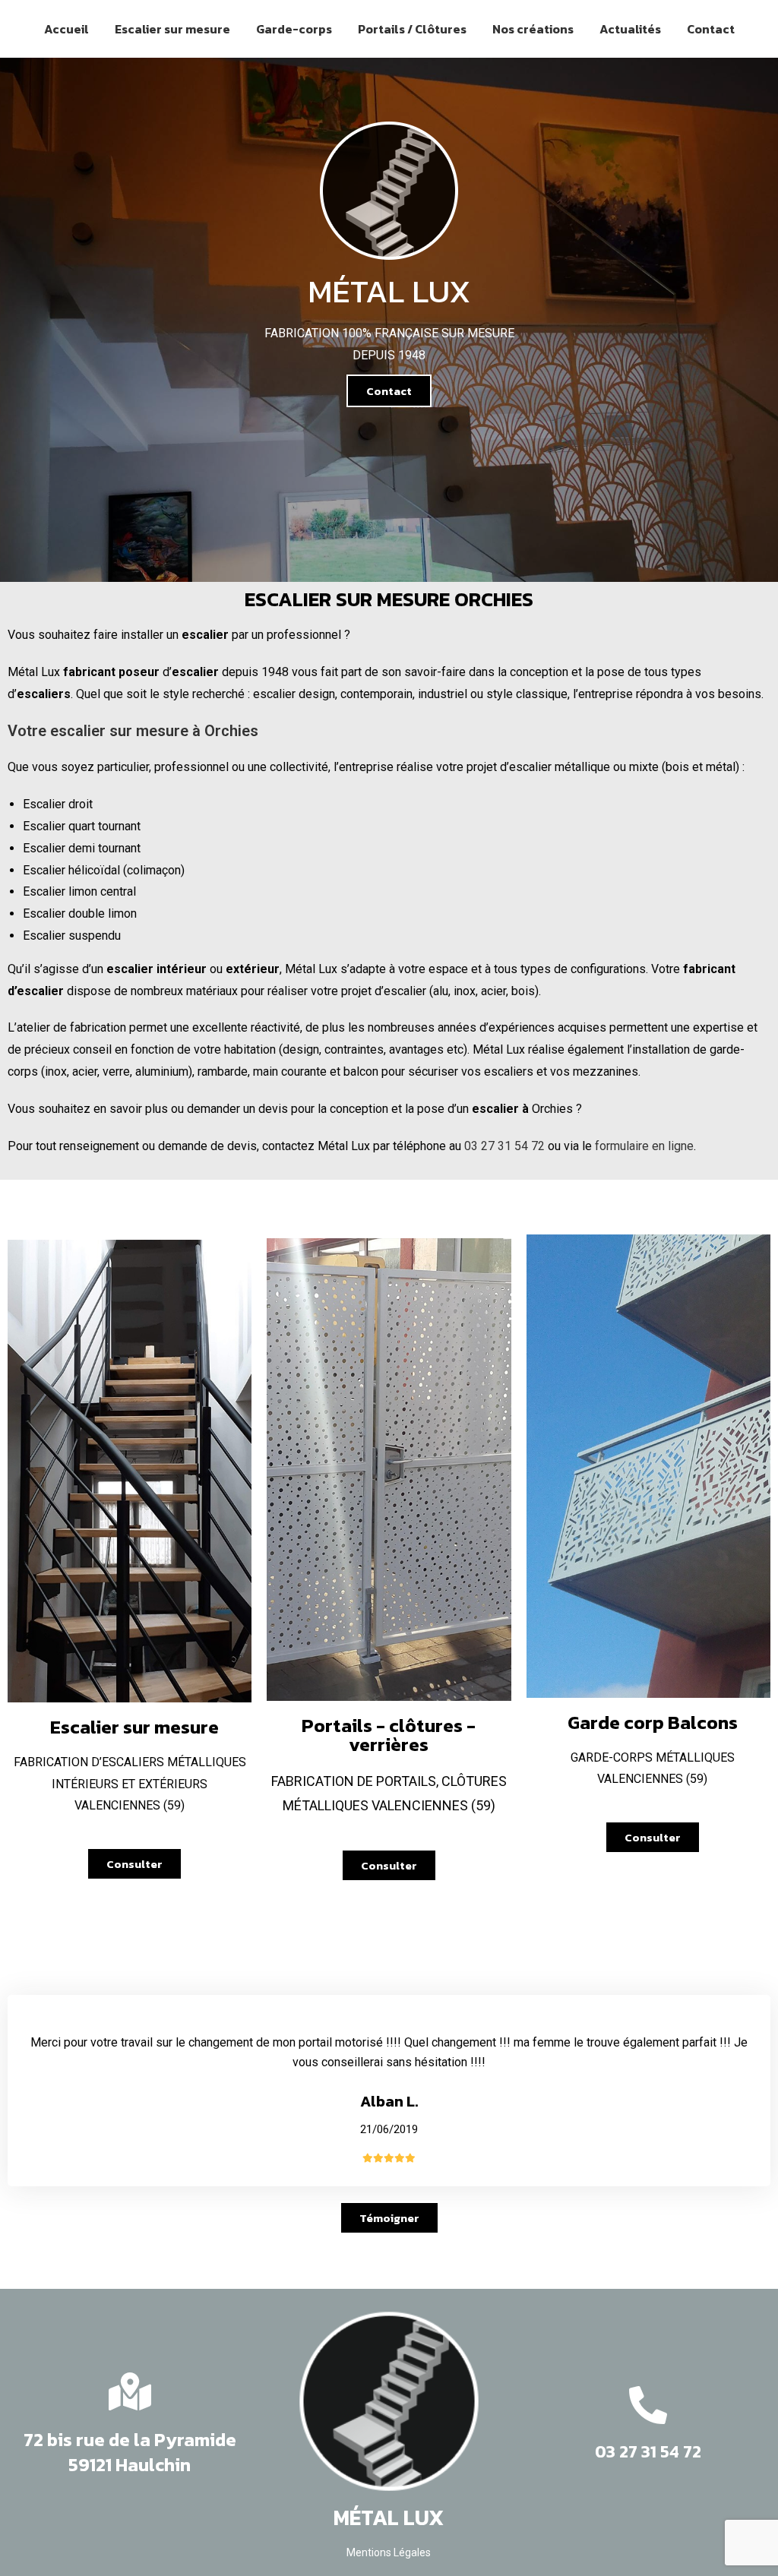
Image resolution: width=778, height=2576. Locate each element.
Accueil (66, 29)
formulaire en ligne (644, 1146)
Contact (711, 29)
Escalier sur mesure (172, 29)
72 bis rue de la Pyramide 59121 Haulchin (130, 2453)
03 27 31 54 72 (504, 1146)
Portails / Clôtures (412, 29)
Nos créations (533, 29)
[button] (389, 391)
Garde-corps (294, 29)
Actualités (630, 29)
